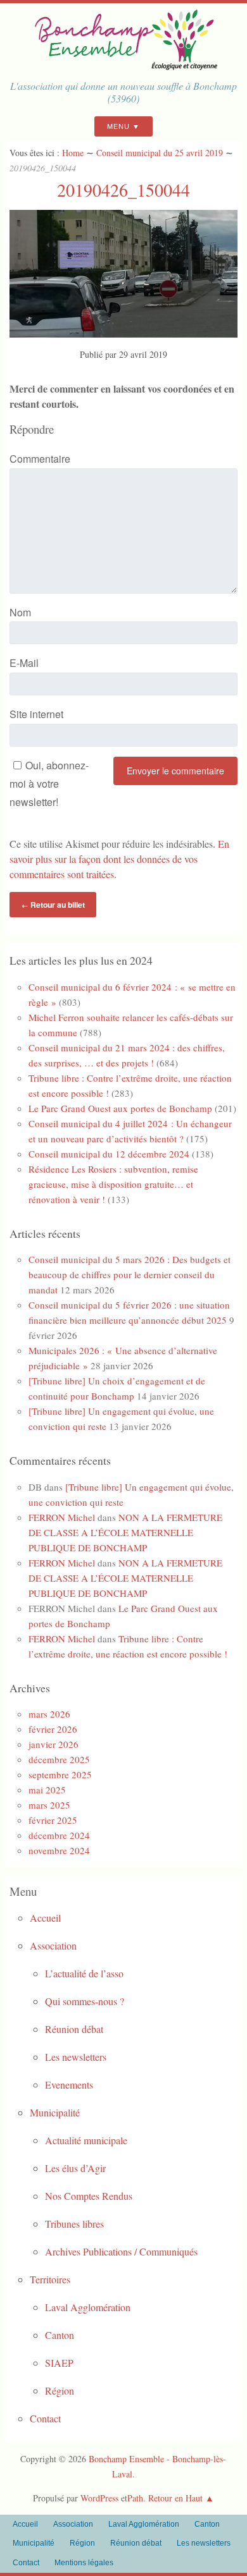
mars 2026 (49, 1714)
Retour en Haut (175, 2498)
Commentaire (40, 459)
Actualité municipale (86, 2140)
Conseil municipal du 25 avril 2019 (160, 153)
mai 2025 (47, 1790)
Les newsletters (76, 2057)
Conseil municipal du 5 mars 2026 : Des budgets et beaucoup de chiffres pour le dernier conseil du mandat (130, 1274)
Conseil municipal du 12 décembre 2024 (109, 1154)
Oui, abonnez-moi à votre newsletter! (49, 784)
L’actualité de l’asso (84, 1973)
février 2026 (53, 1729)
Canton (60, 2335)
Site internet (36, 714)
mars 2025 (49, 1805)
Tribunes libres (74, 2224)
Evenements (69, 2085)
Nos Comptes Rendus (89, 2196)
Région (60, 2390)
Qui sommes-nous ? (85, 2001)
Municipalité (55, 2112)
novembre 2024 (59, 1850)
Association (53, 1945)
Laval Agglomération (88, 2307)
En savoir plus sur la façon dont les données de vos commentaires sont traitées (119, 859)
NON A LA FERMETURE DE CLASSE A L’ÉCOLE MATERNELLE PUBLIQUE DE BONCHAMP (125, 1532)
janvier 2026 (54, 1744)
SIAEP (59, 2363)
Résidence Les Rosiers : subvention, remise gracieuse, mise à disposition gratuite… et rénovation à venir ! (113, 1184)
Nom (20, 612)
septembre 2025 (60, 1774)
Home (73, 153)
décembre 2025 (59, 1759)
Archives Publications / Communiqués (121, 2251)
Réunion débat (74, 2029)
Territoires (50, 2279)
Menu (118, 126)
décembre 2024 (59, 1835)
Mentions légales (84, 2563)
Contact (45, 2418)
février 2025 (53, 1820)
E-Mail (24, 663)
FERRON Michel (62, 1517)
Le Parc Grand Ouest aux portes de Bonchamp (120, 1108)
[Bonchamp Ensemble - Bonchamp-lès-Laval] (123, 66)
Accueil (45, 1918)
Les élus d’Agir (75, 2168)
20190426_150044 (123, 190)
